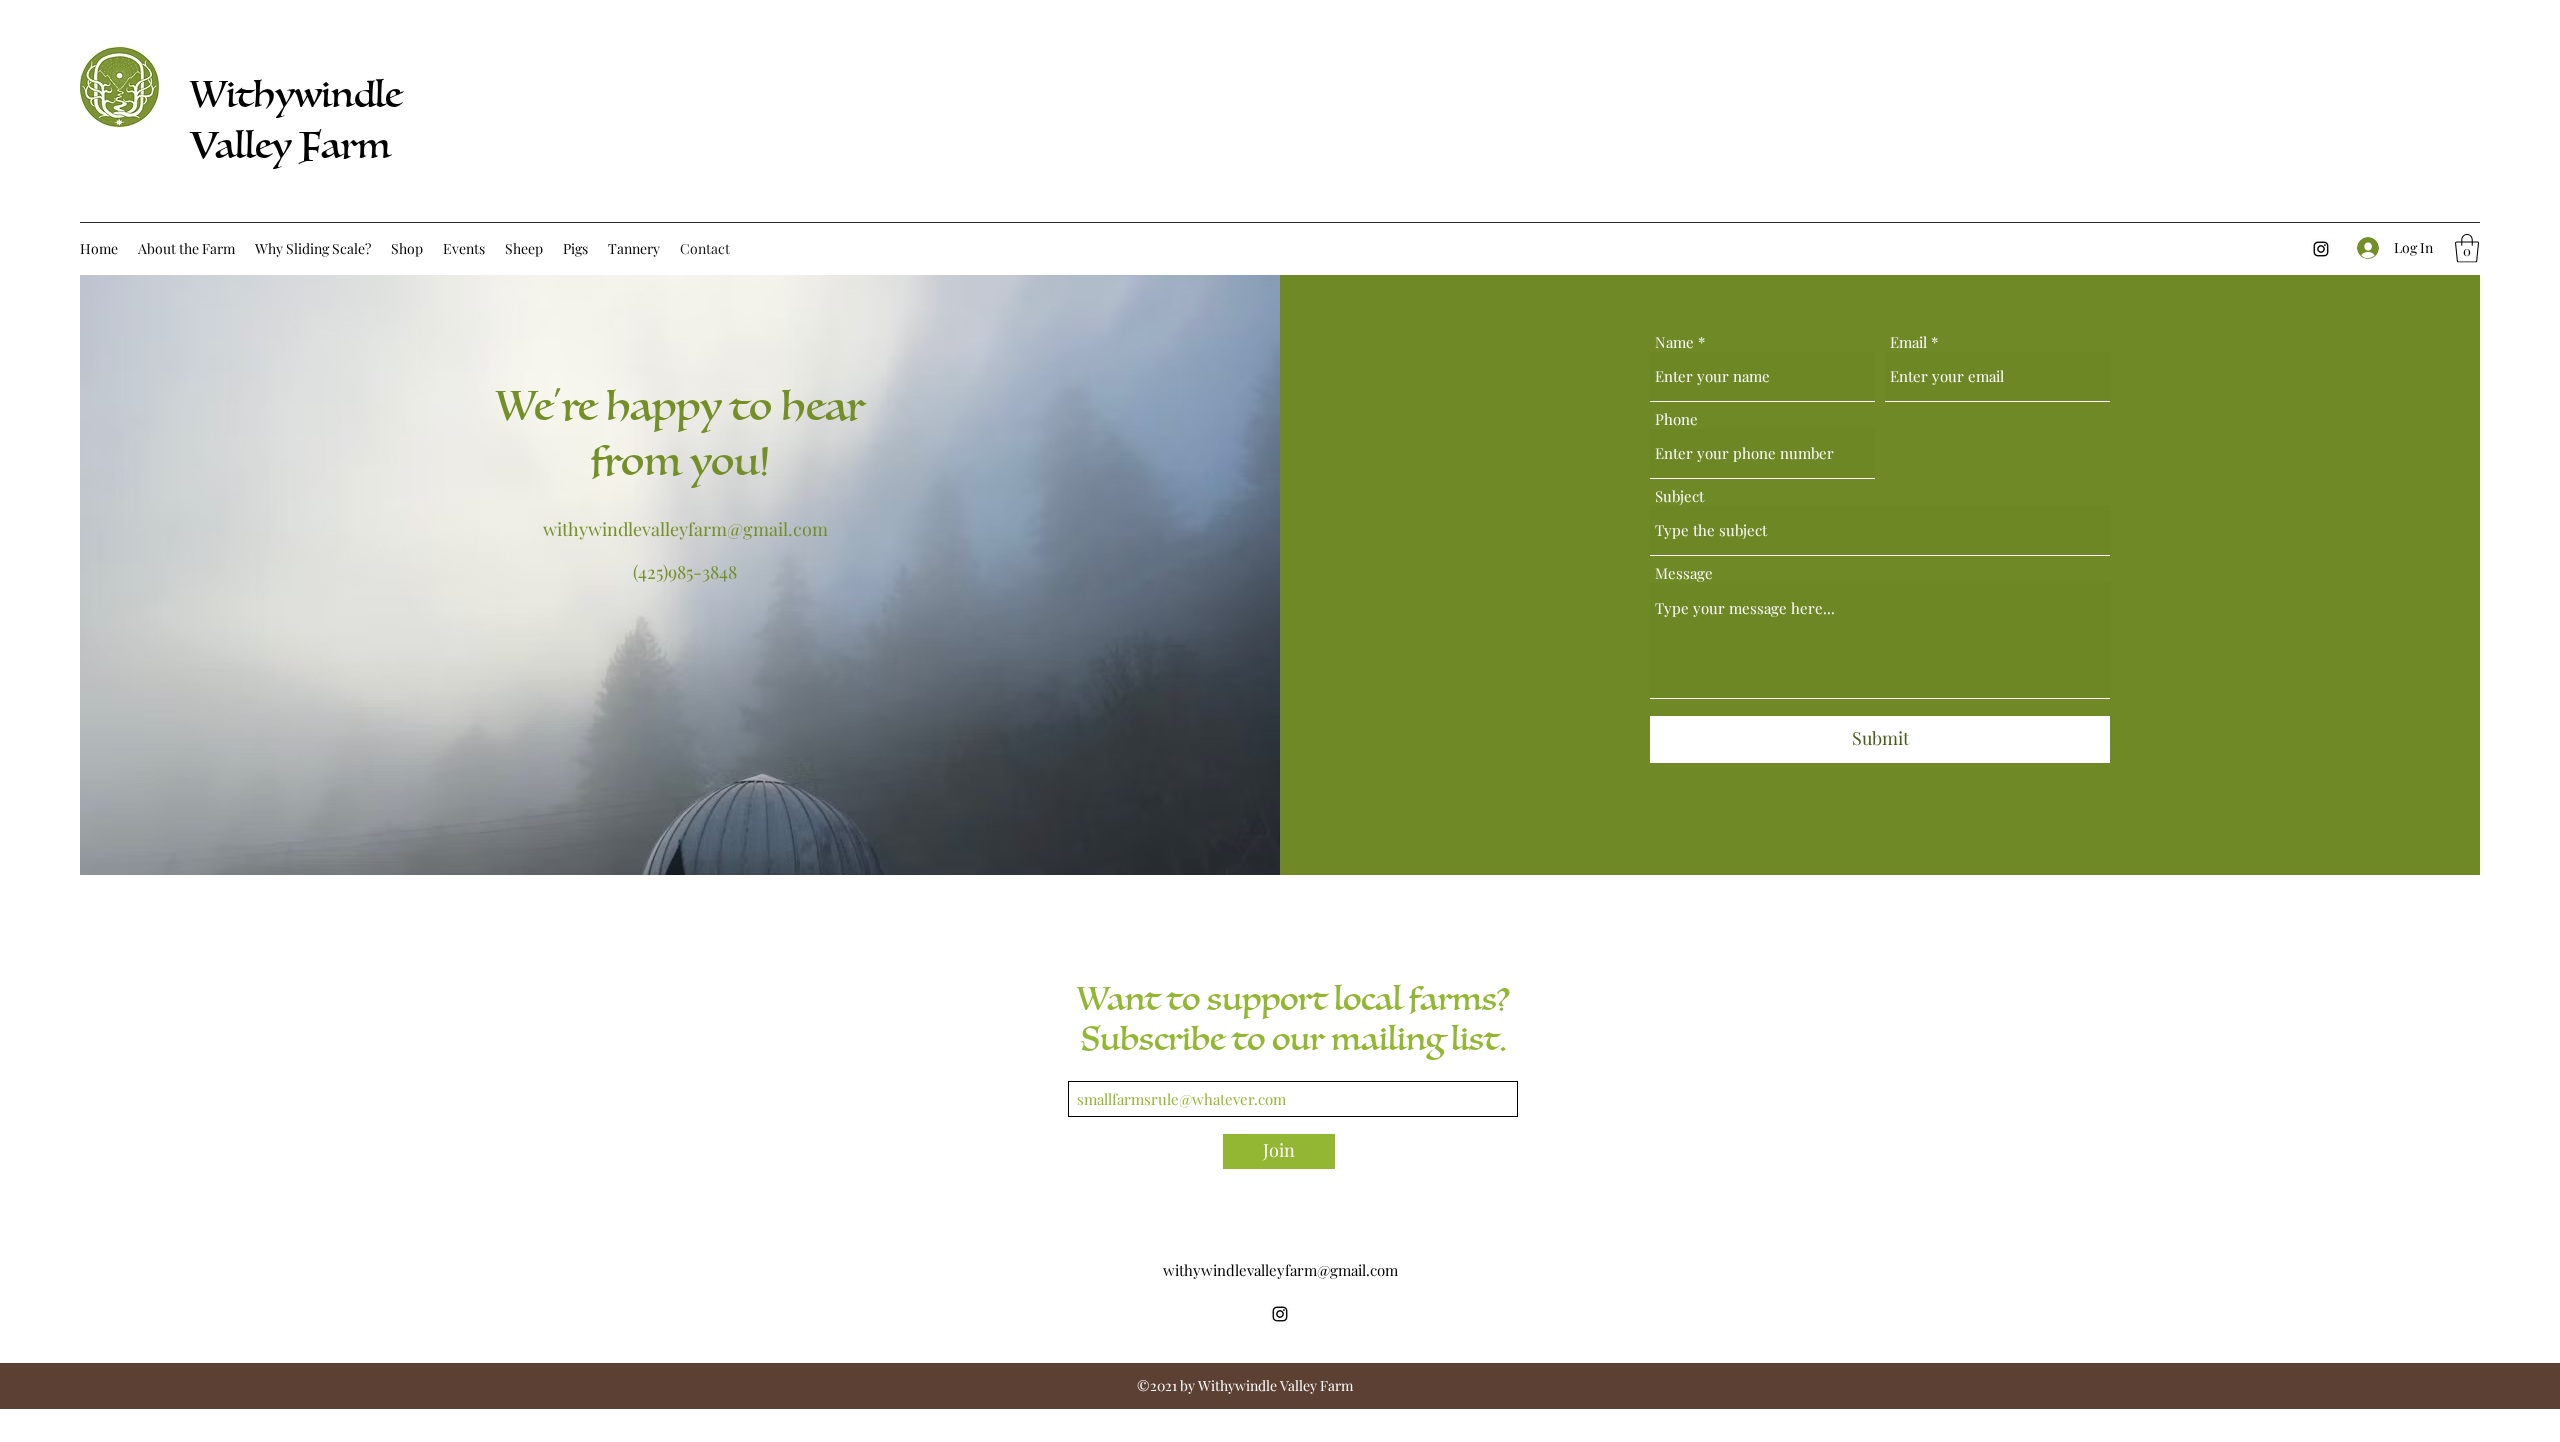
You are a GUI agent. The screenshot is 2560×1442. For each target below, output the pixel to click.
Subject (1679, 496)
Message (1684, 573)
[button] (2467, 248)
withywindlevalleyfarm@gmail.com (685, 529)
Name (1674, 342)
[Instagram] (2321, 249)
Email (1908, 342)
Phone (1676, 419)
